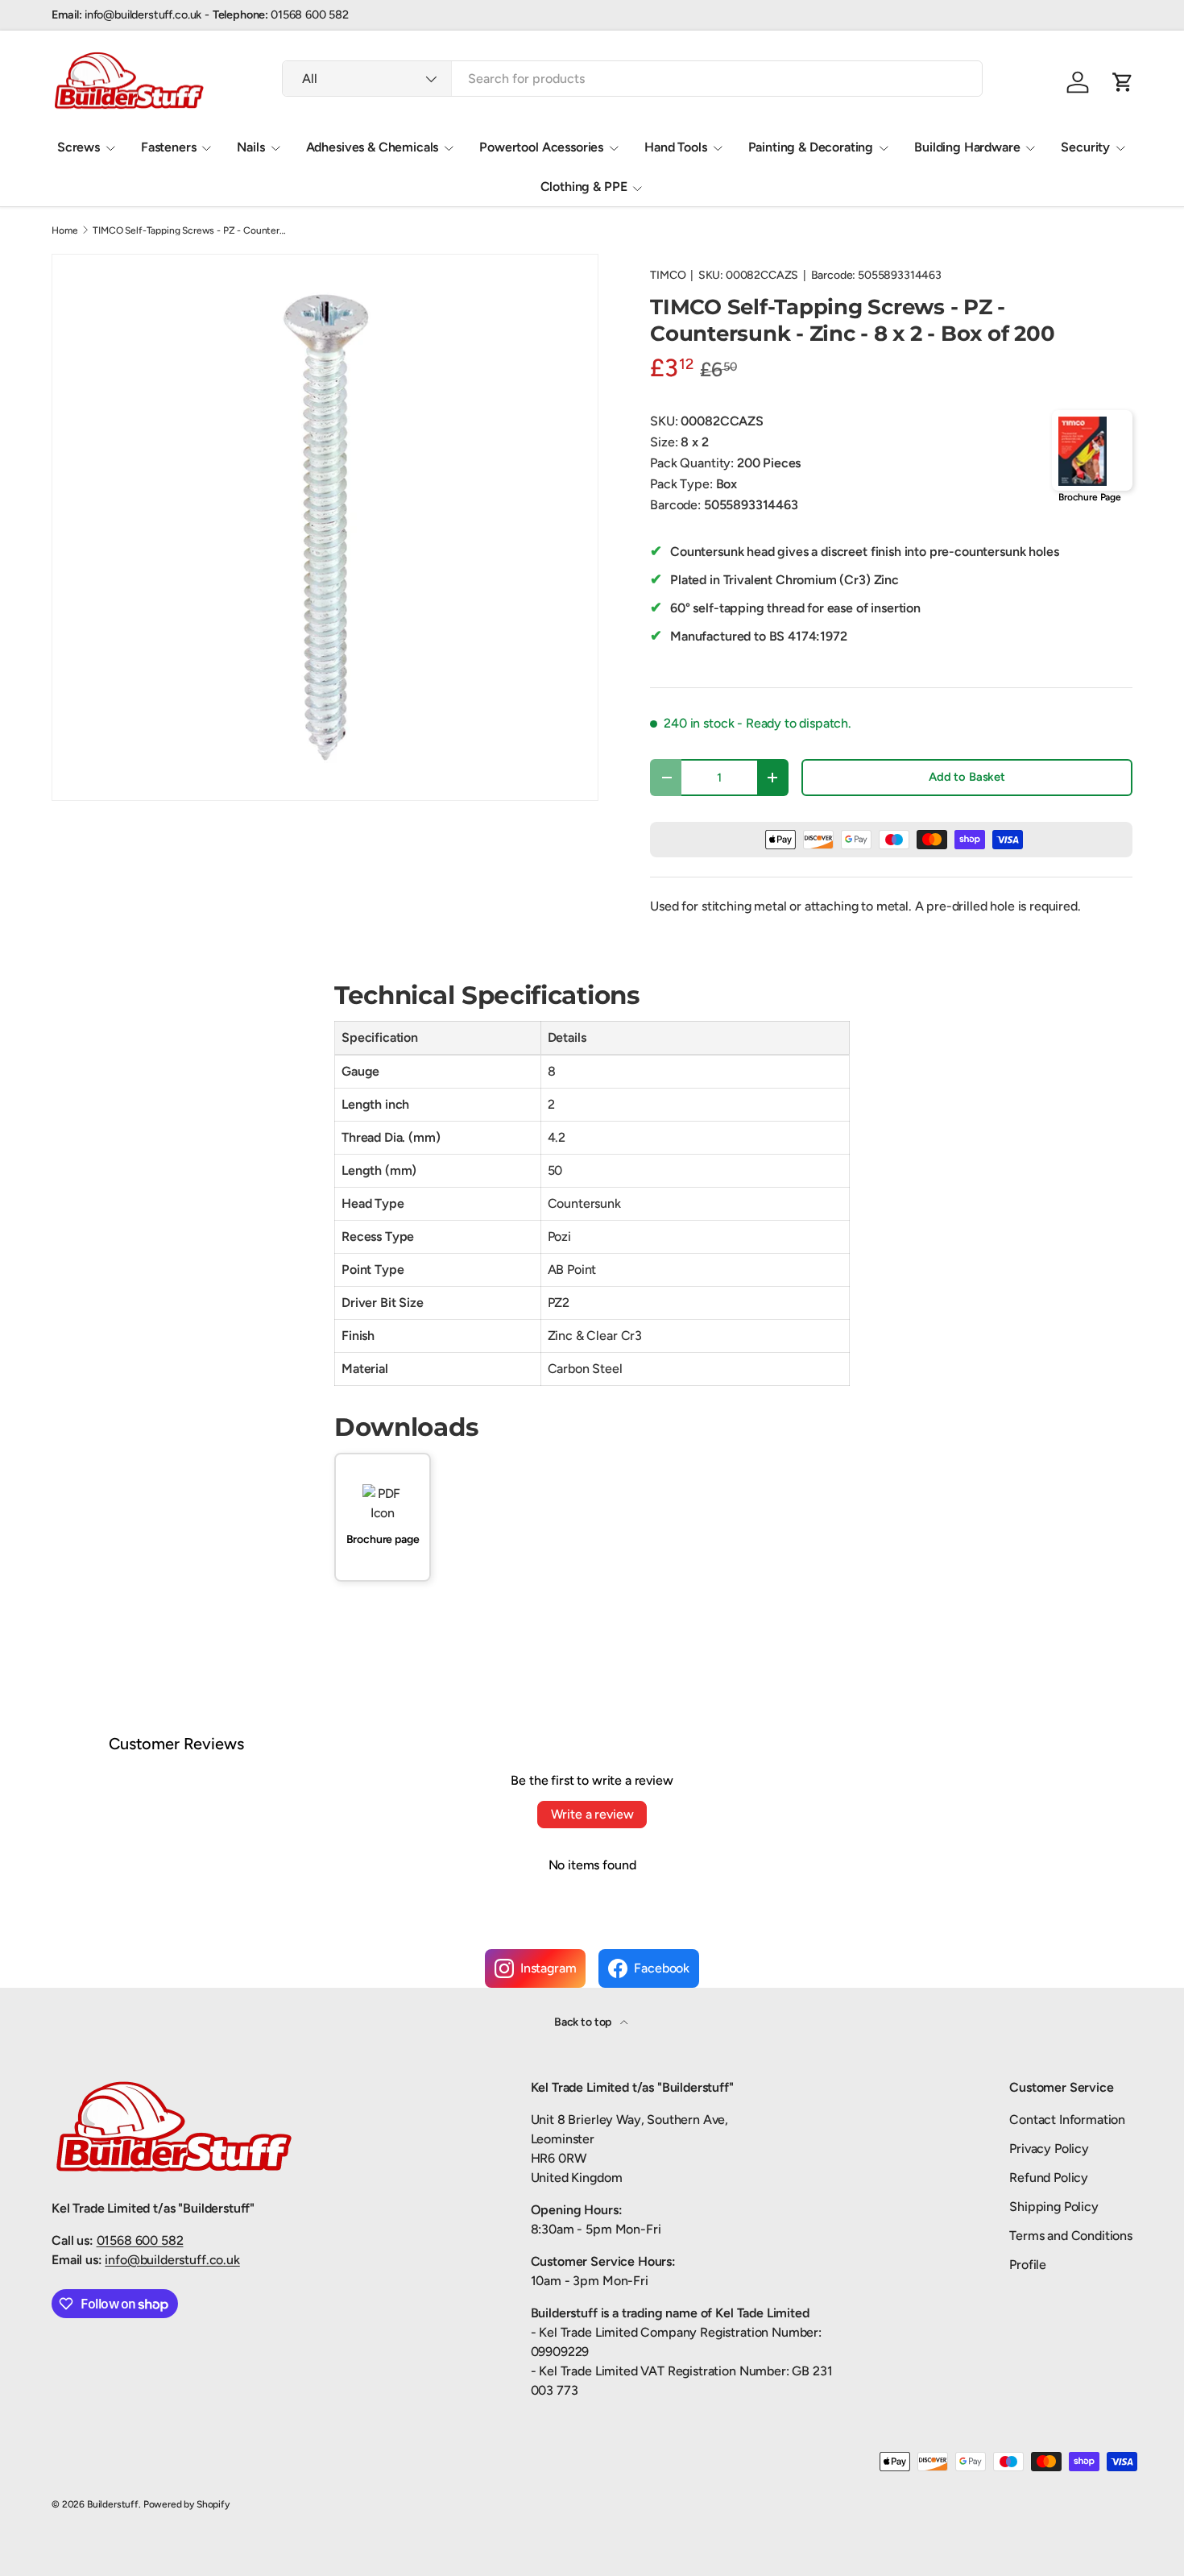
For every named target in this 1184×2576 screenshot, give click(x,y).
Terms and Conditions (1071, 2236)
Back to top (584, 2022)
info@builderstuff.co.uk (172, 2260)
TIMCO (668, 275)
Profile (1028, 2265)
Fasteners (169, 147)
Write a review (592, 1814)
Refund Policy (1049, 2178)
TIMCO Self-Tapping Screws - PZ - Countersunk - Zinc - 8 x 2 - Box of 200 (189, 230)
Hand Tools (675, 147)
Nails (250, 147)
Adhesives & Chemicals (373, 147)
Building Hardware (967, 147)
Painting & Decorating (811, 147)
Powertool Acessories (541, 147)
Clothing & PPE (584, 187)
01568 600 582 (140, 2240)
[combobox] (632, 79)
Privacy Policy (1049, 2149)
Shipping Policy (1054, 2207)
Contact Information (1067, 2120)
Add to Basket (967, 777)
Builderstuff (113, 2504)
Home (64, 230)
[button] (1123, 82)
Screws (79, 147)
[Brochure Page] (1092, 450)
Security (1085, 147)
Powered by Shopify (186, 2504)
